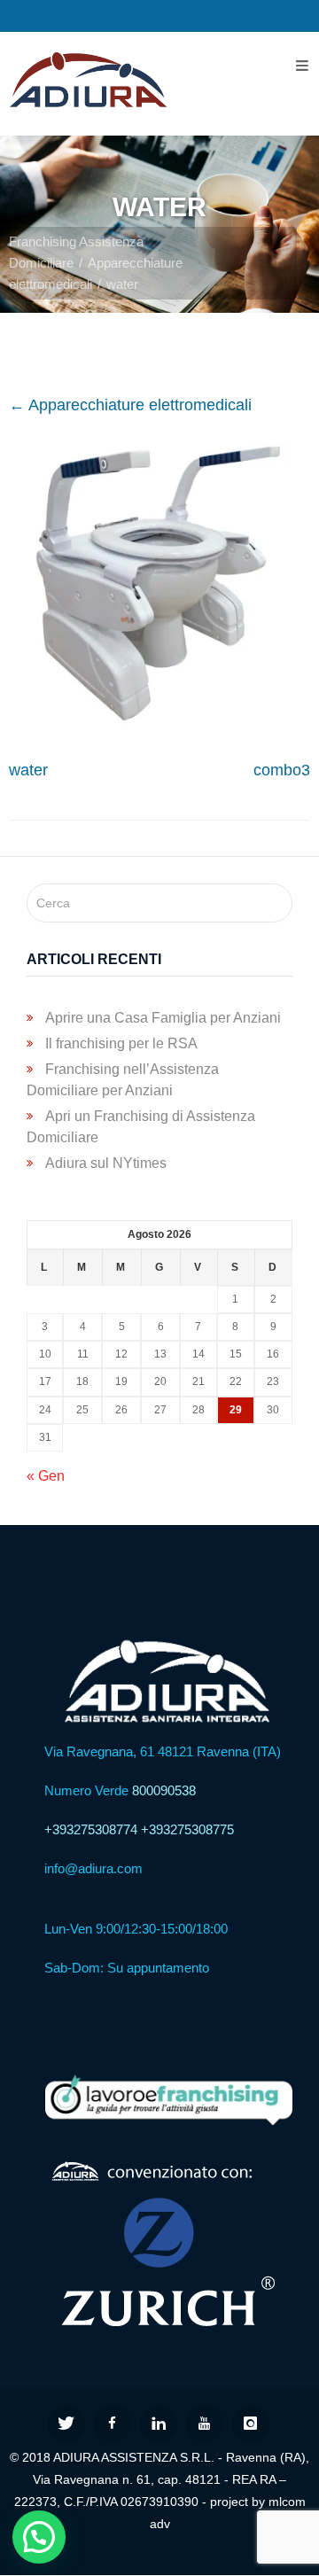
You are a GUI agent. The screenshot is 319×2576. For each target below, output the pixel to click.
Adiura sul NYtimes (106, 1163)
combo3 (282, 770)
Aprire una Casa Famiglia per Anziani (163, 1018)
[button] (39, 2537)
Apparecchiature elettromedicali (130, 405)
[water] (159, 727)
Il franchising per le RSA (121, 1043)
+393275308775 (187, 1829)
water (28, 770)
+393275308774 (91, 1829)
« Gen (46, 1476)
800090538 (164, 1790)
